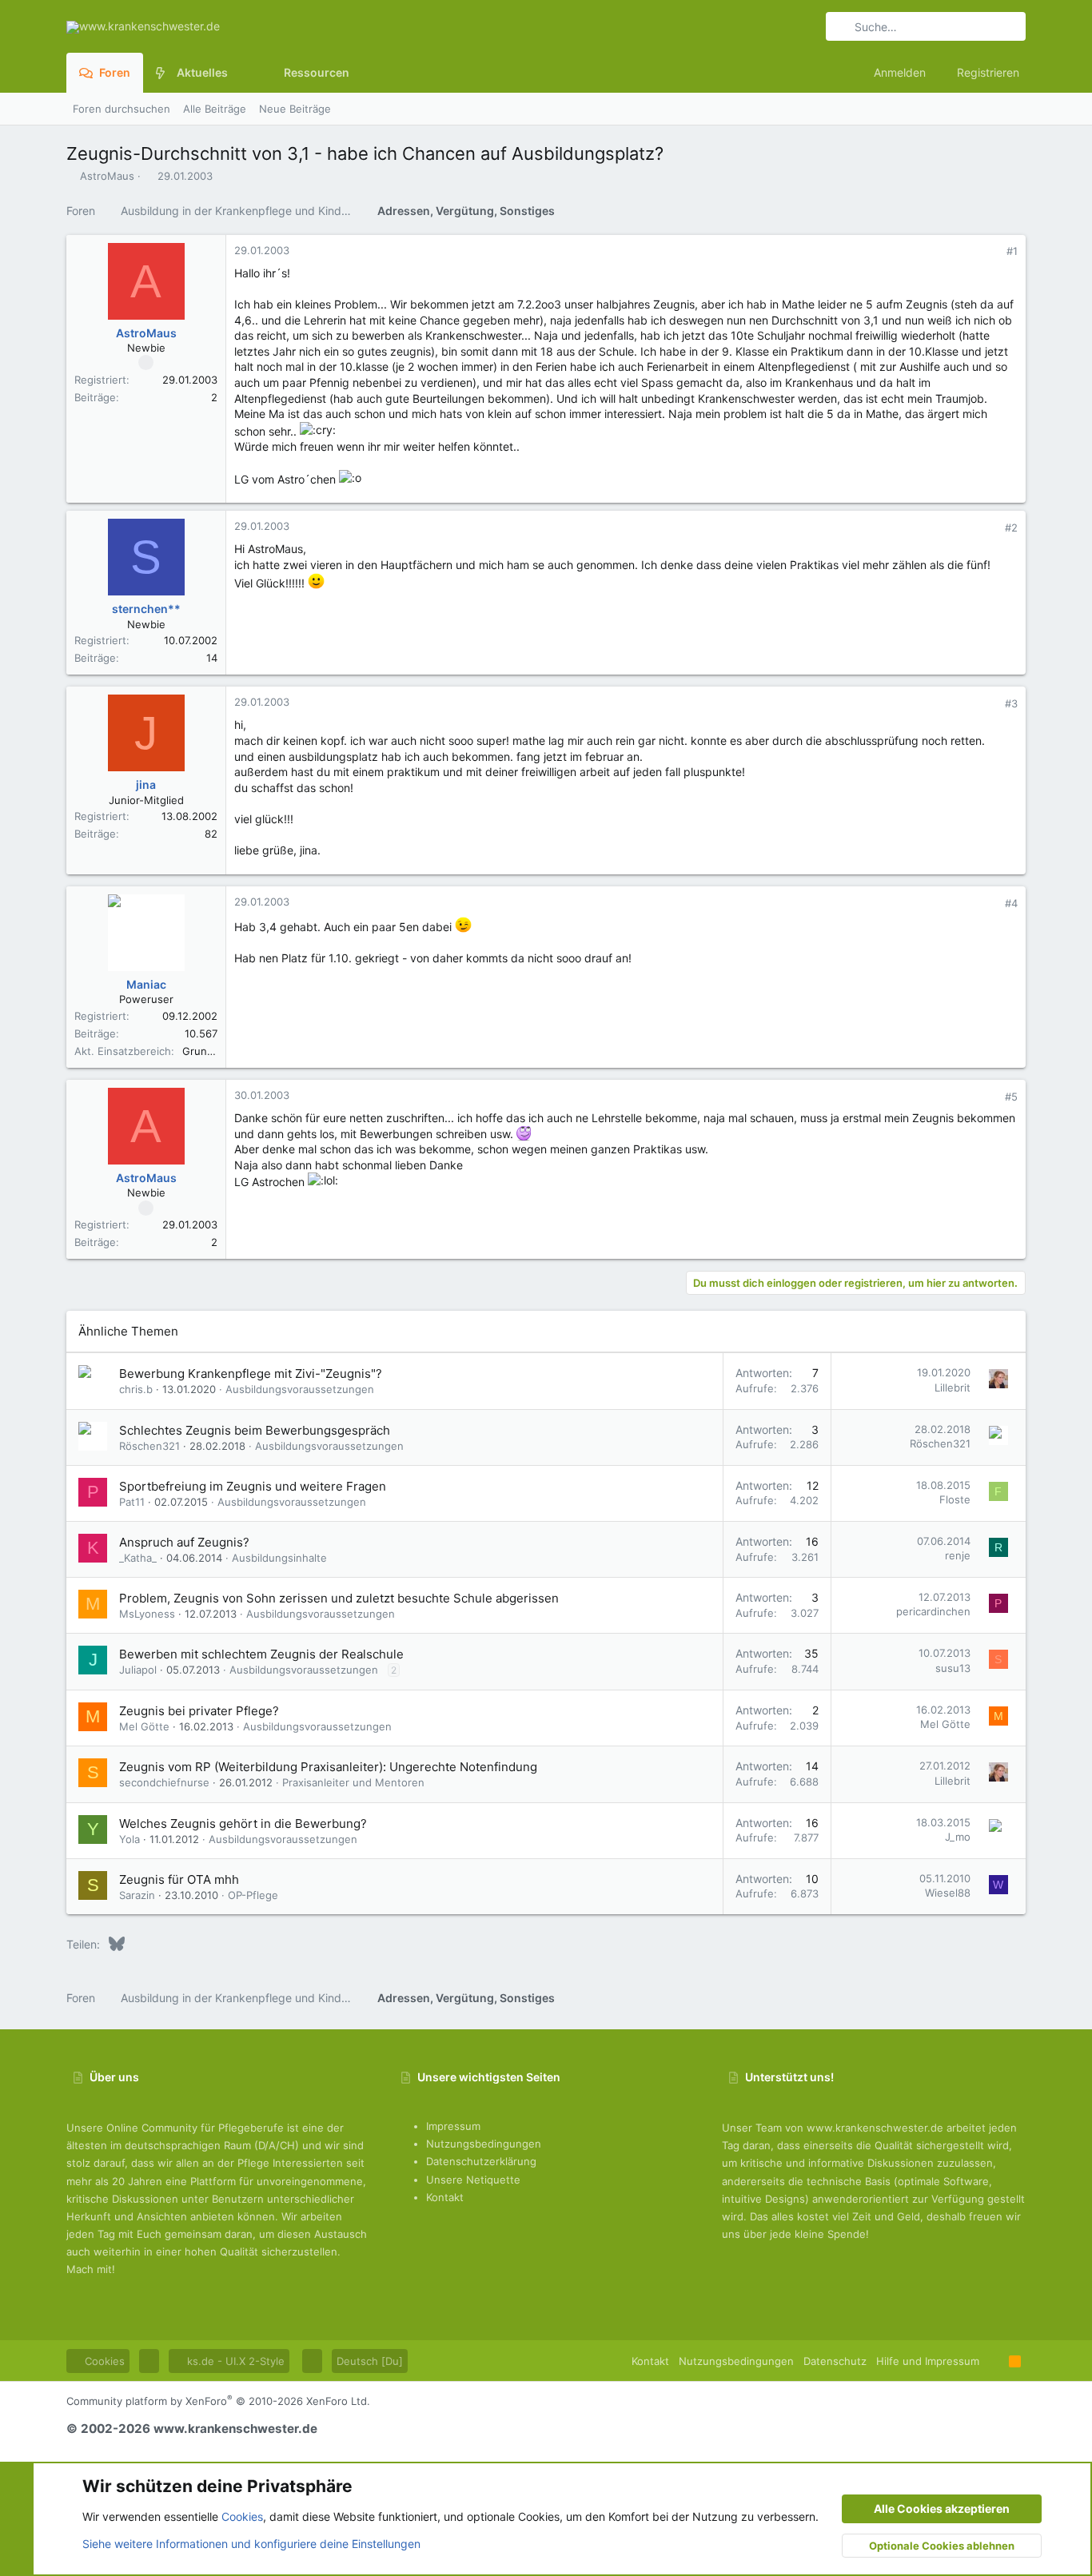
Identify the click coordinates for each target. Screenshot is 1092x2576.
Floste (955, 1499)
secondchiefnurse (164, 1782)
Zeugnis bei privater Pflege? (199, 1711)
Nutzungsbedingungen (484, 2144)
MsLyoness (147, 1614)
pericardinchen (933, 1611)
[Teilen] (990, 251)
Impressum (453, 2126)
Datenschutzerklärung (481, 2161)
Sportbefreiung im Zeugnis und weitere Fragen (253, 1486)
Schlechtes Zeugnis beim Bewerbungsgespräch (255, 1430)
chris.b (136, 1389)
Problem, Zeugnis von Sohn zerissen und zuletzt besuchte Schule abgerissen (339, 1598)
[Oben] (994, 2361)
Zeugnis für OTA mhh (179, 1879)
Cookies (103, 2361)
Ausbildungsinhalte (279, 1558)
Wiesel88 (948, 1893)
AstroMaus (107, 176)
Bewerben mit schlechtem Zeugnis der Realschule (261, 1654)
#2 (1011, 528)
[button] (240, 73)
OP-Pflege (253, 1895)
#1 (1012, 251)
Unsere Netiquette (473, 2180)
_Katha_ (138, 1558)
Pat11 (132, 1502)
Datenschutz (835, 2361)
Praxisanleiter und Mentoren (353, 1782)
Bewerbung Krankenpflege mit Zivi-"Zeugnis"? (251, 1374)
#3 (1011, 703)
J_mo (958, 1837)
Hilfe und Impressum (928, 2361)
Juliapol (138, 1670)
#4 (1011, 903)
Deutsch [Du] (370, 2361)
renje (958, 1555)
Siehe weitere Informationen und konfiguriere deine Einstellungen (251, 2544)
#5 (1011, 1097)
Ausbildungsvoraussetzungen (300, 1389)
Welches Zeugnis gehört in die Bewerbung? (243, 1824)
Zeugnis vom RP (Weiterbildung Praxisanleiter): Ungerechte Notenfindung (328, 1767)
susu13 (953, 1668)
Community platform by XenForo (218, 2401)
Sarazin (137, 1895)
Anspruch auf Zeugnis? (184, 1542)
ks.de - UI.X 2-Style (234, 2361)
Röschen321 (149, 1446)
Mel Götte (144, 1726)
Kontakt (445, 2197)
